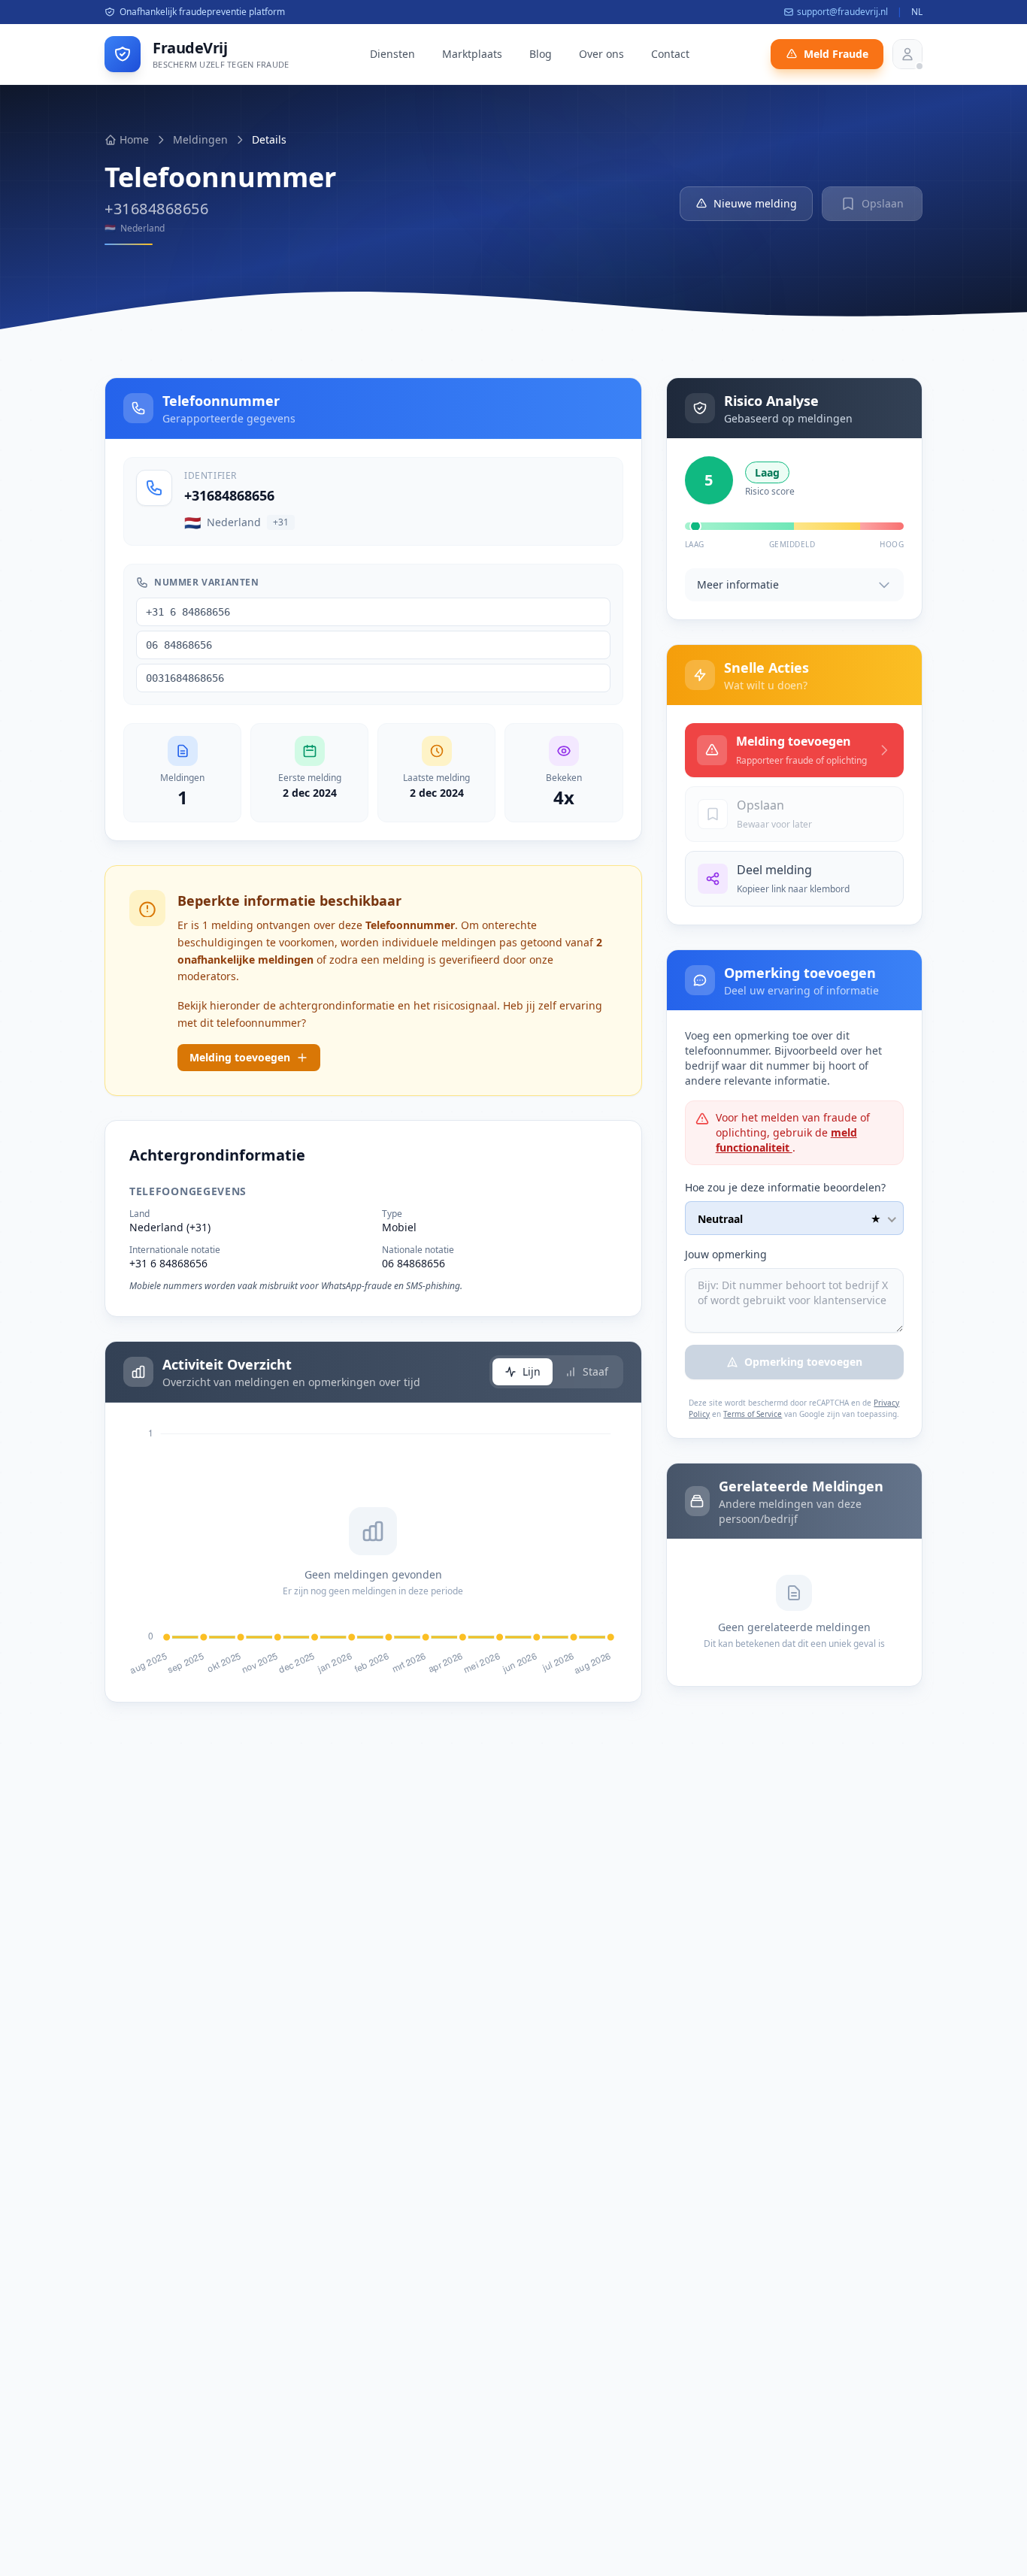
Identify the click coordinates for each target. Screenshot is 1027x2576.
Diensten (392, 54)
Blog (541, 54)
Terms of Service (753, 1414)
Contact (670, 54)
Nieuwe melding (755, 203)
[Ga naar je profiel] (907, 54)
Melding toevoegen (240, 1057)
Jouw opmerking (726, 1254)
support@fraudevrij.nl (842, 12)
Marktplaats (472, 54)
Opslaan (883, 203)
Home (134, 139)
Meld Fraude (836, 54)
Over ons (601, 54)
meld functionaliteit (786, 1140)
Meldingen (200, 139)
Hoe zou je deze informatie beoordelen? (785, 1187)
